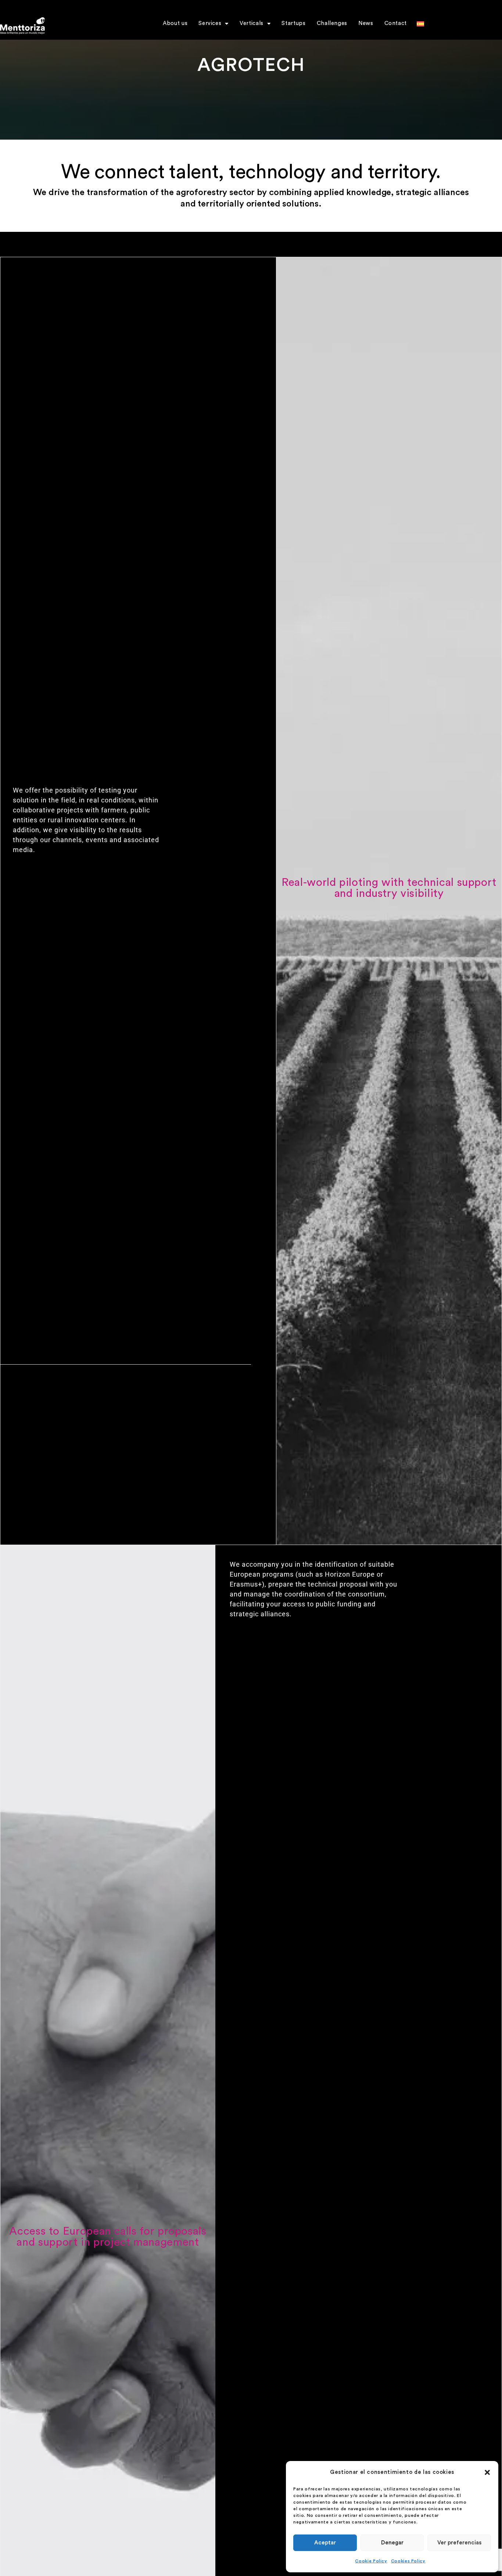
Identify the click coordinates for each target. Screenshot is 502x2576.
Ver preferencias (459, 2543)
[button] (487, 2472)
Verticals (252, 23)
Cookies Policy (408, 2561)
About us (175, 23)
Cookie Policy (371, 2561)
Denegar (392, 2543)
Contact (396, 23)
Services (210, 23)
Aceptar (325, 2543)
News (366, 23)
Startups (293, 23)
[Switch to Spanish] (420, 35)
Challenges (332, 23)
